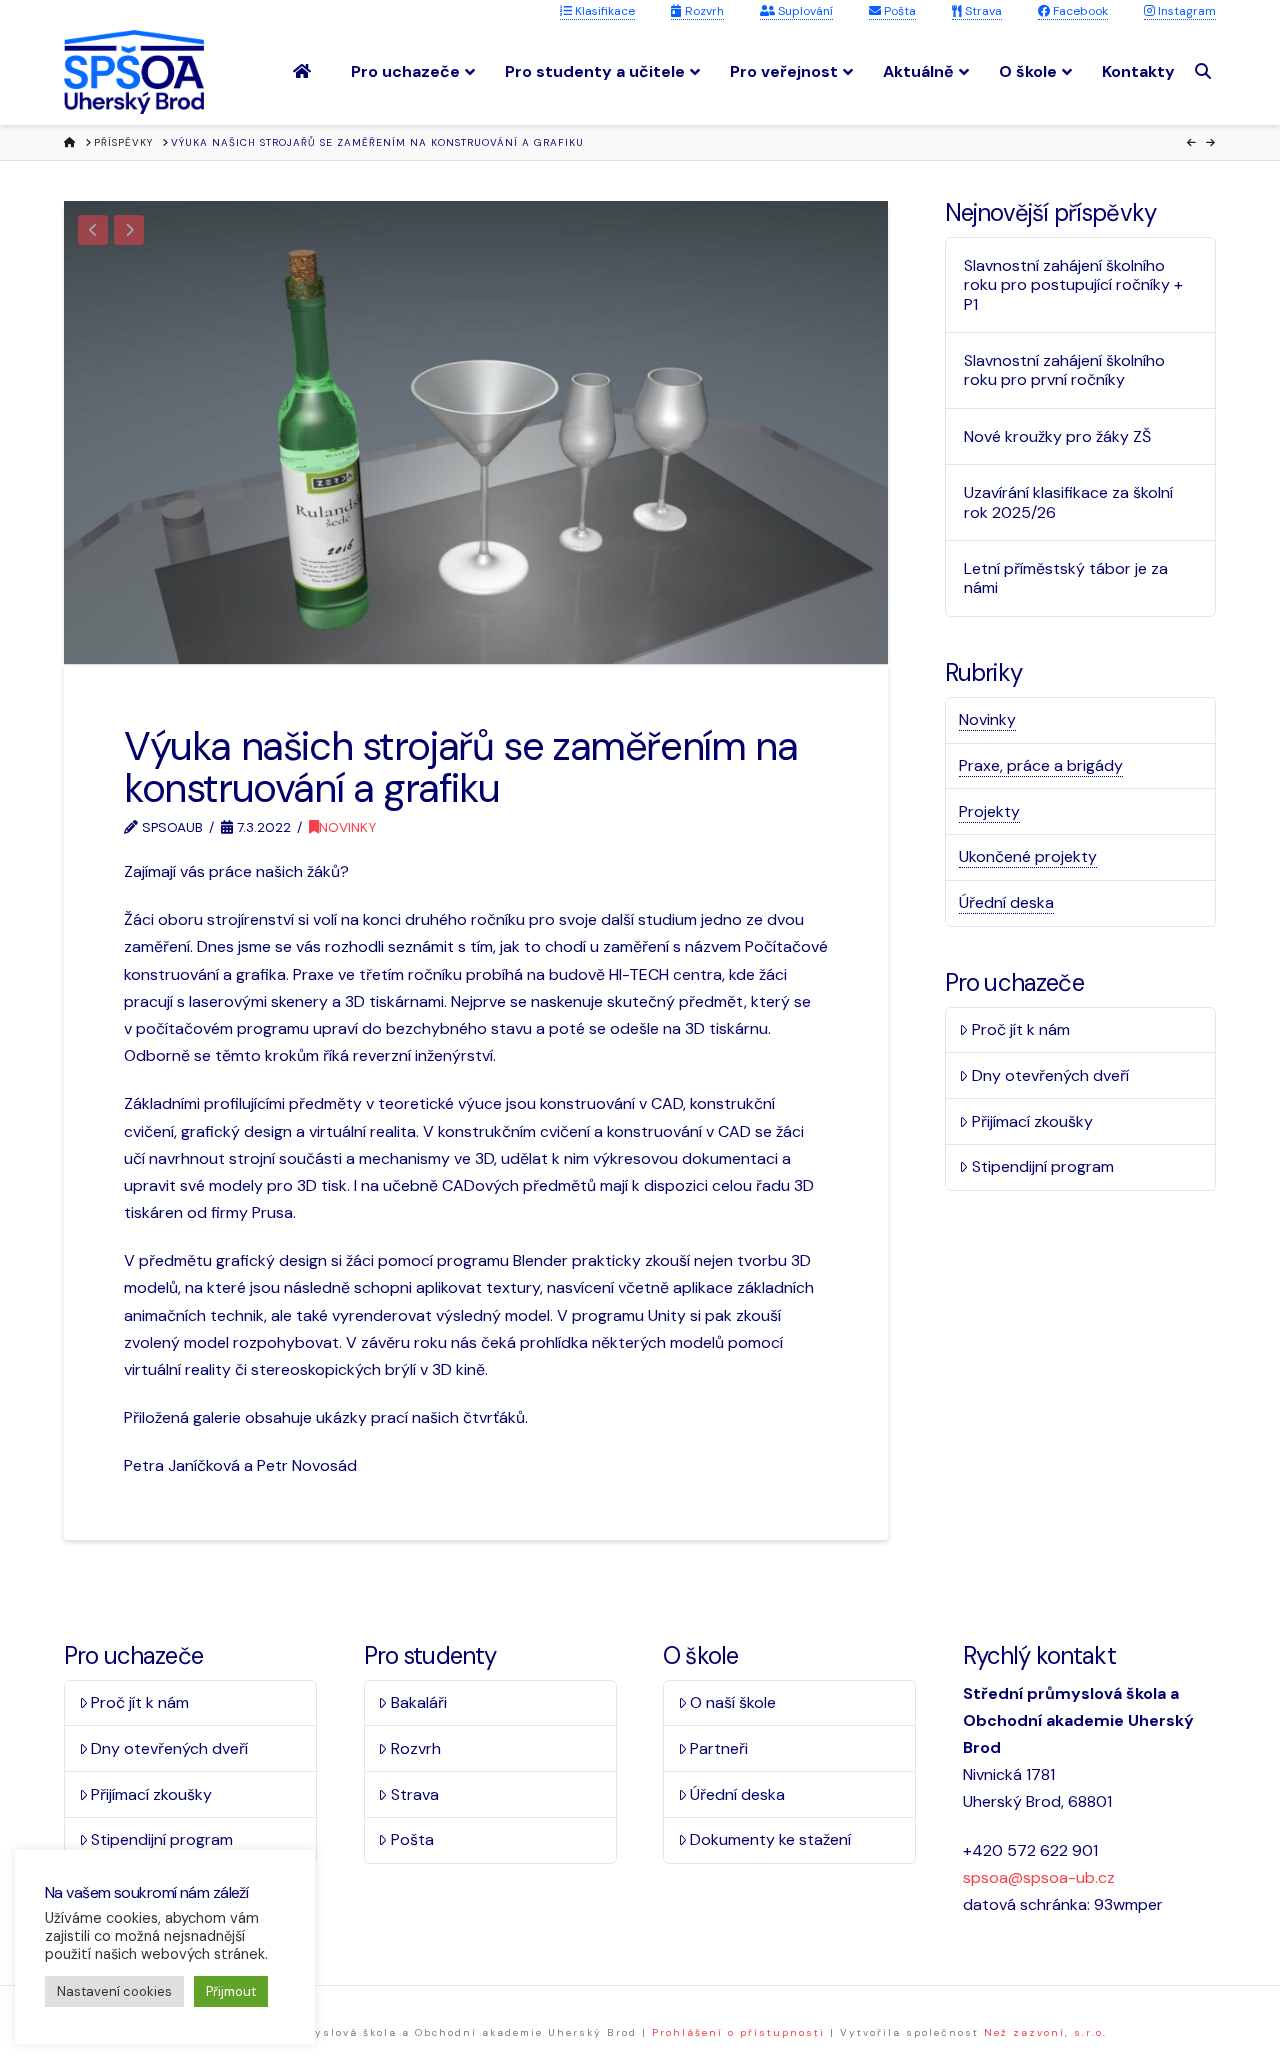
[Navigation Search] (1205, 71)
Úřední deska (1006, 902)
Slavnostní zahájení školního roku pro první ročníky (1064, 370)
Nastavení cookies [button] (114, 1991)
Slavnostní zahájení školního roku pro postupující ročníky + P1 (1073, 285)
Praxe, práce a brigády (1041, 765)
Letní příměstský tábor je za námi (1066, 578)
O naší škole (733, 1702)
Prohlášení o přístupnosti (738, 2032)
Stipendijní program (1043, 1166)
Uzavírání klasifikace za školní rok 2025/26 (1068, 502)
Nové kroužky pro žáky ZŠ (1057, 436)
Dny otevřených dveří (1050, 1075)
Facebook (1079, 11)
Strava (982, 11)
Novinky (347, 827)
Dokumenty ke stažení (770, 1839)
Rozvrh (703, 11)
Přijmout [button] (231, 1991)
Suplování (804, 11)
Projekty (989, 811)
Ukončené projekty (1028, 856)
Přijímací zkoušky (1032, 1121)
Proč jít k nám (1021, 1029)
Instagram (1185, 11)
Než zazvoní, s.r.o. (1045, 2032)
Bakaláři (419, 1702)
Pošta (898, 11)
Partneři (719, 1748)
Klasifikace (603, 11)
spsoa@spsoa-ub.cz (1039, 1877)
